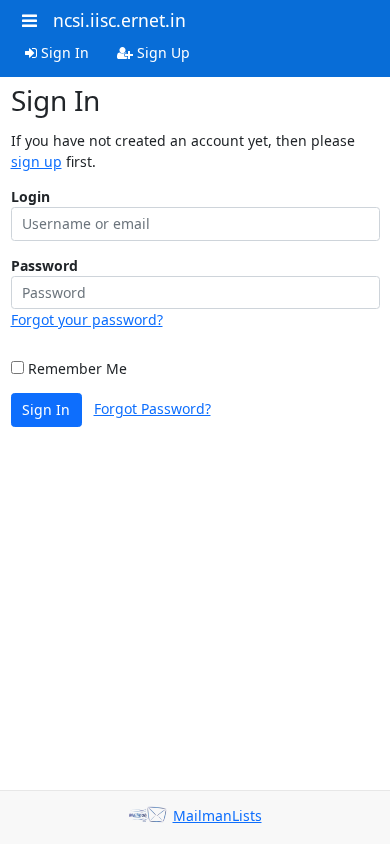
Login (30, 196)
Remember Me (75, 368)
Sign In (63, 52)
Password (44, 265)
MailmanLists (217, 815)
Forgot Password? (152, 408)
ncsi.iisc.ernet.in (119, 20)
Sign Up (161, 52)
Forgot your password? (87, 319)
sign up (36, 161)
